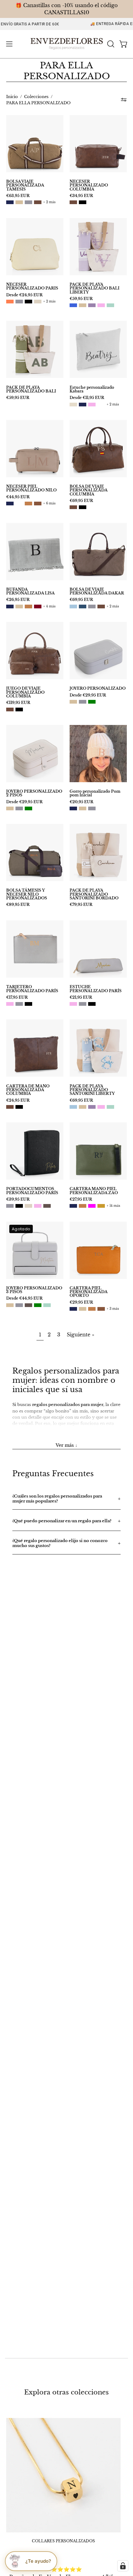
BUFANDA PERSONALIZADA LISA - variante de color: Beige (19, 606)
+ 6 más (49, 504)
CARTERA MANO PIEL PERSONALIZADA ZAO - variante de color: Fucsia (92, 1206)
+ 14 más (114, 1206)
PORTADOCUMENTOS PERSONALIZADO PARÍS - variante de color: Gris (10, 1206)
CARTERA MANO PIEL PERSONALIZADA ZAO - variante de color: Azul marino (73, 1206)
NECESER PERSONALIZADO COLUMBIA (89, 185)
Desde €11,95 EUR (87, 398)
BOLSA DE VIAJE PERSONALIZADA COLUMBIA (88, 490)
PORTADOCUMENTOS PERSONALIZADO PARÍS (32, 1191)
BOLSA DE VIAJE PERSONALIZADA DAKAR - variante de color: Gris (92, 606)
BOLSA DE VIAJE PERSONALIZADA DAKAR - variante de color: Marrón (101, 606)
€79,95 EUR (81, 905)
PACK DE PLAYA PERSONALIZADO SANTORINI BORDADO (94, 894)
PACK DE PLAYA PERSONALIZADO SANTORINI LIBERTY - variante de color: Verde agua (110, 1107)
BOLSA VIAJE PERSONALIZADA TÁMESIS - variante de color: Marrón (38, 202)
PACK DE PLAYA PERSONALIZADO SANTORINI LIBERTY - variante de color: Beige (83, 1107)
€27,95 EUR (81, 1199)
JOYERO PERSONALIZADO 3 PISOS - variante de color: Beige (10, 1305)
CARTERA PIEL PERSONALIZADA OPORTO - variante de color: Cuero (101, 1309)
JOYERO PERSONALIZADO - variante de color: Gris (83, 702)
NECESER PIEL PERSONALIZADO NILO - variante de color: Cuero (38, 504)
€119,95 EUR (18, 703)
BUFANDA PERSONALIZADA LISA (30, 591)
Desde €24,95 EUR (24, 295)
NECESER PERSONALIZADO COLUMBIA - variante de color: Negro (83, 202)
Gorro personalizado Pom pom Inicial (95, 793)
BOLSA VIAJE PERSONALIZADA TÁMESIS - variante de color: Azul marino (10, 202)
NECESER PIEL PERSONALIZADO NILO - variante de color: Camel (28, 504)
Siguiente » (81, 1335)
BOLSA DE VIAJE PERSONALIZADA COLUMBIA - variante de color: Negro (83, 507)
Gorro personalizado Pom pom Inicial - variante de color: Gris (92, 808)
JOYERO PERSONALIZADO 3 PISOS (34, 1290)
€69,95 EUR (81, 501)
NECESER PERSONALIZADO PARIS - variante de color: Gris (19, 302)
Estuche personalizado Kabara (92, 390)
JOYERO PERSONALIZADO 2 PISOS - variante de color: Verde (28, 808)
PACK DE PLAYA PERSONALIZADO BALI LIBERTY (94, 288)
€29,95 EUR (81, 1302)
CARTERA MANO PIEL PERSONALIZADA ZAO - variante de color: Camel (83, 1206)
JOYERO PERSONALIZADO (98, 688)
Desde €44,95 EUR (24, 1298)
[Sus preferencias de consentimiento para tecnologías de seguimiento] (123, 2566)
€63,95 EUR (18, 196)
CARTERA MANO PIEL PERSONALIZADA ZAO (94, 1191)
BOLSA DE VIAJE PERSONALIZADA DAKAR (97, 591)
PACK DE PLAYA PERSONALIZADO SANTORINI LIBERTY (92, 1090)
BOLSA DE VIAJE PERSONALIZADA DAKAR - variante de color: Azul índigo (83, 606)
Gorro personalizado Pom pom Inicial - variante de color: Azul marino (73, 808)
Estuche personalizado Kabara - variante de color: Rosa (92, 405)
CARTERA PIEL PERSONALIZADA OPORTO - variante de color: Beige (83, 1309)
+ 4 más (49, 606)
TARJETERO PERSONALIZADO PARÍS (32, 989)
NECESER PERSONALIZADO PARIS (32, 287)
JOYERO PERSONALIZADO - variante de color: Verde (92, 702)
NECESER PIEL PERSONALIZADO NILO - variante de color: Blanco (19, 504)
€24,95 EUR (18, 1100)
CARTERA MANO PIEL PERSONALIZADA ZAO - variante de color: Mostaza (101, 1206)
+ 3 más (113, 1309)
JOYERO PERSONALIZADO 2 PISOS (34, 793)
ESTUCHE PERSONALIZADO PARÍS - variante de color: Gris (83, 1004)
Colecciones (36, 97)
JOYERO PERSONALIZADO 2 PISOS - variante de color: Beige (10, 808)
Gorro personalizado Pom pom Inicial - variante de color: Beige (83, 808)
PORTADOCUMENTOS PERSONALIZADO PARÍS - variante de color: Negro (19, 1206)
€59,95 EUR (81, 299)
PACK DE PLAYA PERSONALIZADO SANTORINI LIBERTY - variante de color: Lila (92, 1107)
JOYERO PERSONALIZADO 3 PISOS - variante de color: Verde (38, 1305)
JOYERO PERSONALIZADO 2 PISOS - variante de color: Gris (19, 808)
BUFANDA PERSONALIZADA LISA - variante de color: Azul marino (10, 606)
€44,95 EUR (18, 497)
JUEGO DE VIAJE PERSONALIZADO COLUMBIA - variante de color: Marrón (10, 709)
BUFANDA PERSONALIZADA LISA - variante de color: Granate (38, 606)
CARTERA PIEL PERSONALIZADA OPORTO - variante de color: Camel (92, 1309)
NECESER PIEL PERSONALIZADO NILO (31, 489)
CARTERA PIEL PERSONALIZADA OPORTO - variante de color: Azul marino (73, 1309)
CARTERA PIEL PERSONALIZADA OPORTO (88, 1292)
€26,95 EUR (18, 600)
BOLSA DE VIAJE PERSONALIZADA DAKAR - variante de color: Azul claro (73, 606)
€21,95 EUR (81, 997)
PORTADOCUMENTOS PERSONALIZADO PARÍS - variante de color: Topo (47, 1206)
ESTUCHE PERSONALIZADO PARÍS (96, 989)
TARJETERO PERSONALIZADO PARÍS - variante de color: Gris (19, 1004)
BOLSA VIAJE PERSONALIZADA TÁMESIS (25, 185)
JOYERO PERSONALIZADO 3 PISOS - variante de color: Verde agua (47, 1305)
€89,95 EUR (18, 905)
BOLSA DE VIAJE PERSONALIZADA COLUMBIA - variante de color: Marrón (73, 507)
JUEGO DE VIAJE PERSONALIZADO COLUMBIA (25, 692)
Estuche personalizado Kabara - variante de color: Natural (73, 405)
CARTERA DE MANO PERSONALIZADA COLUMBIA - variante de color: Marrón (10, 1107)
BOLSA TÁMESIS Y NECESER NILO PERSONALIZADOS (27, 894)
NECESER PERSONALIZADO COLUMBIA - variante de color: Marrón (73, 202)
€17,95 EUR (17, 997)
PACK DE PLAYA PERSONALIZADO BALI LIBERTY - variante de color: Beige (83, 305)
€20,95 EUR (82, 802)
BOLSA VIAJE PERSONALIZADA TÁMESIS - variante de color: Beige (19, 202)
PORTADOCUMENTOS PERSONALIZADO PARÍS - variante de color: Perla (28, 1206)
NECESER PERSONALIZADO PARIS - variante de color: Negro (28, 302)
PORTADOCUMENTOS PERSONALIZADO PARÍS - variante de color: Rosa (38, 1206)
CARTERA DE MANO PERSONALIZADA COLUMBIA (28, 1090)
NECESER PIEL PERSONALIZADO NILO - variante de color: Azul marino (10, 504)
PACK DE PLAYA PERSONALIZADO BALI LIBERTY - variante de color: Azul (73, 305)
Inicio (12, 97)
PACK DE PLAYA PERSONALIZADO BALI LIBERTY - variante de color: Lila (92, 305)
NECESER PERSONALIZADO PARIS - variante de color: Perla (38, 302)
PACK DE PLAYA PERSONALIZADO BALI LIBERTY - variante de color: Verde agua (110, 305)
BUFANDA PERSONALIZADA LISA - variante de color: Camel (28, 606)
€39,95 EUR (18, 1199)
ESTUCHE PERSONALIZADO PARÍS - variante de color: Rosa (73, 1004)
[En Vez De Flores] (67, 44)
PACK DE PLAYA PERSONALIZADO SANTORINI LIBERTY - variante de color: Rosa (101, 1107)
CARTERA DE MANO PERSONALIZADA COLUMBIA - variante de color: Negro (19, 1107)
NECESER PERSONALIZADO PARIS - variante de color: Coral (10, 302)
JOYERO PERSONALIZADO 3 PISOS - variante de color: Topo (28, 1305)
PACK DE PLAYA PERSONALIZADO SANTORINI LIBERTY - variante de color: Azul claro (73, 1107)
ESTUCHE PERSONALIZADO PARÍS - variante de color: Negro (92, 1004)
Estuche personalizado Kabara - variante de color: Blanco (101, 405)
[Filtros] (124, 100)
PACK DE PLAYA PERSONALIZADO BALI (31, 390)
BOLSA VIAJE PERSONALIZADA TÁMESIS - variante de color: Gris (28, 202)
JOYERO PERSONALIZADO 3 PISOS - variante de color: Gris (19, 1305)
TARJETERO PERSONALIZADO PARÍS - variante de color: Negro (28, 1004)
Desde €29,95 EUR (88, 695)
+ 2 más (49, 202)
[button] (110, 44)
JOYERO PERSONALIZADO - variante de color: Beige (73, 702)
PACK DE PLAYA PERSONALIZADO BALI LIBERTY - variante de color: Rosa (101, 305)
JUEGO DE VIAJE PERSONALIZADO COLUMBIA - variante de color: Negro (19, 709)
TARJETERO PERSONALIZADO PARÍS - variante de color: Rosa (10, 1004)
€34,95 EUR (81, 196)
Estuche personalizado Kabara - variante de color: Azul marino (83, 405)
